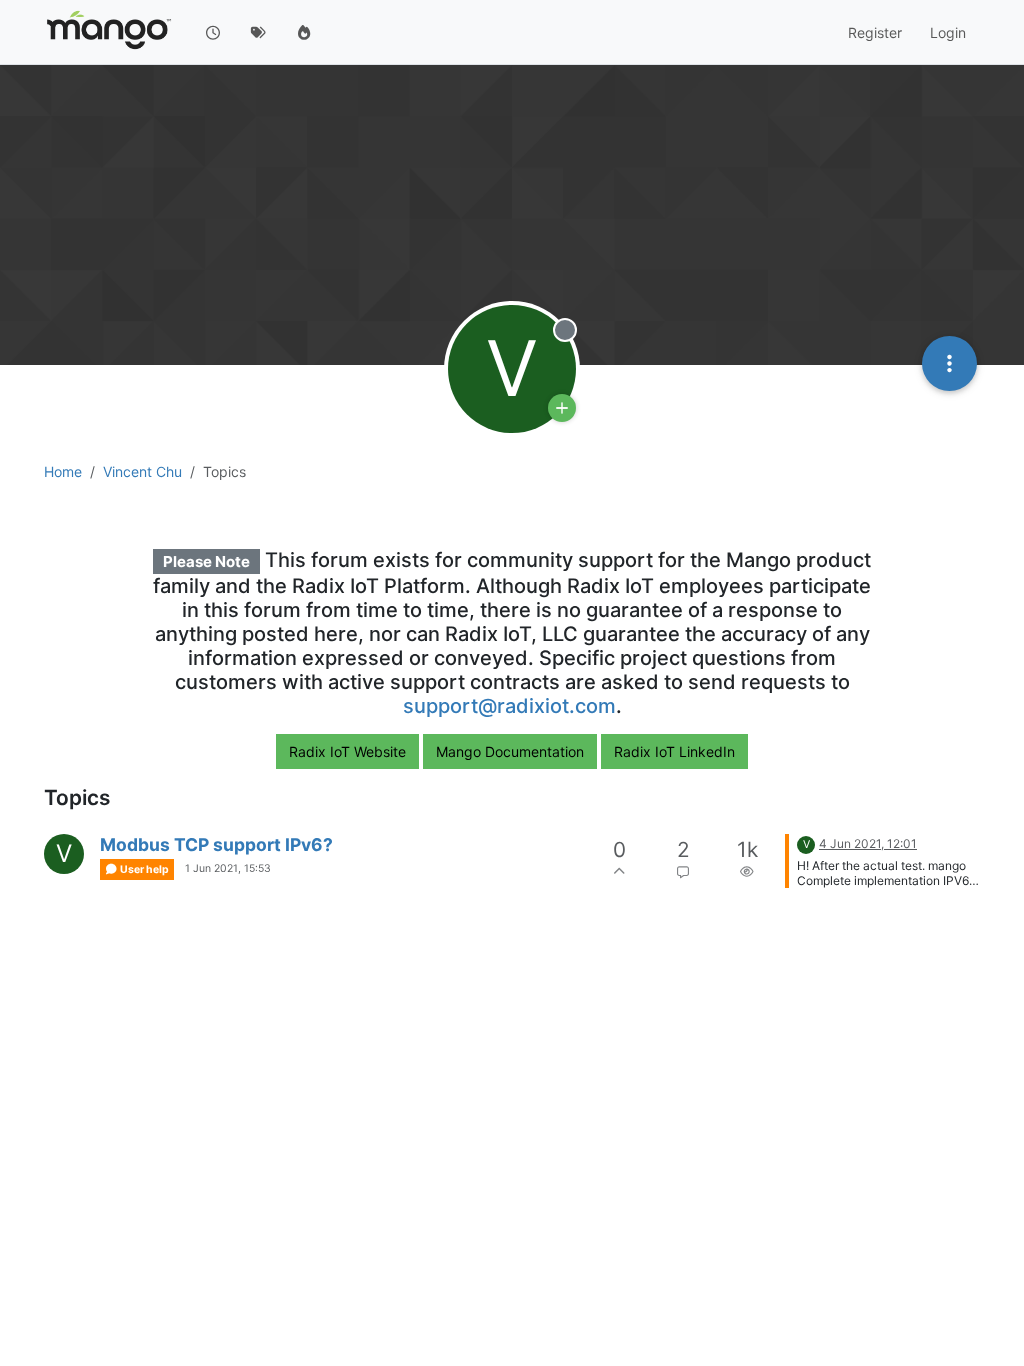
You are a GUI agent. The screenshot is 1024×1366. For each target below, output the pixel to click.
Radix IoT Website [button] (347, 751)
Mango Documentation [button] (510, 751)
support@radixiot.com (509, 706)
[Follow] (562, 408)
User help (143, 869)
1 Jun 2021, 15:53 (228, 868)
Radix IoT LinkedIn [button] (674, 751)
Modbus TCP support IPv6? (216, 844)
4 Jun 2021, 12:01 (868, 843)
